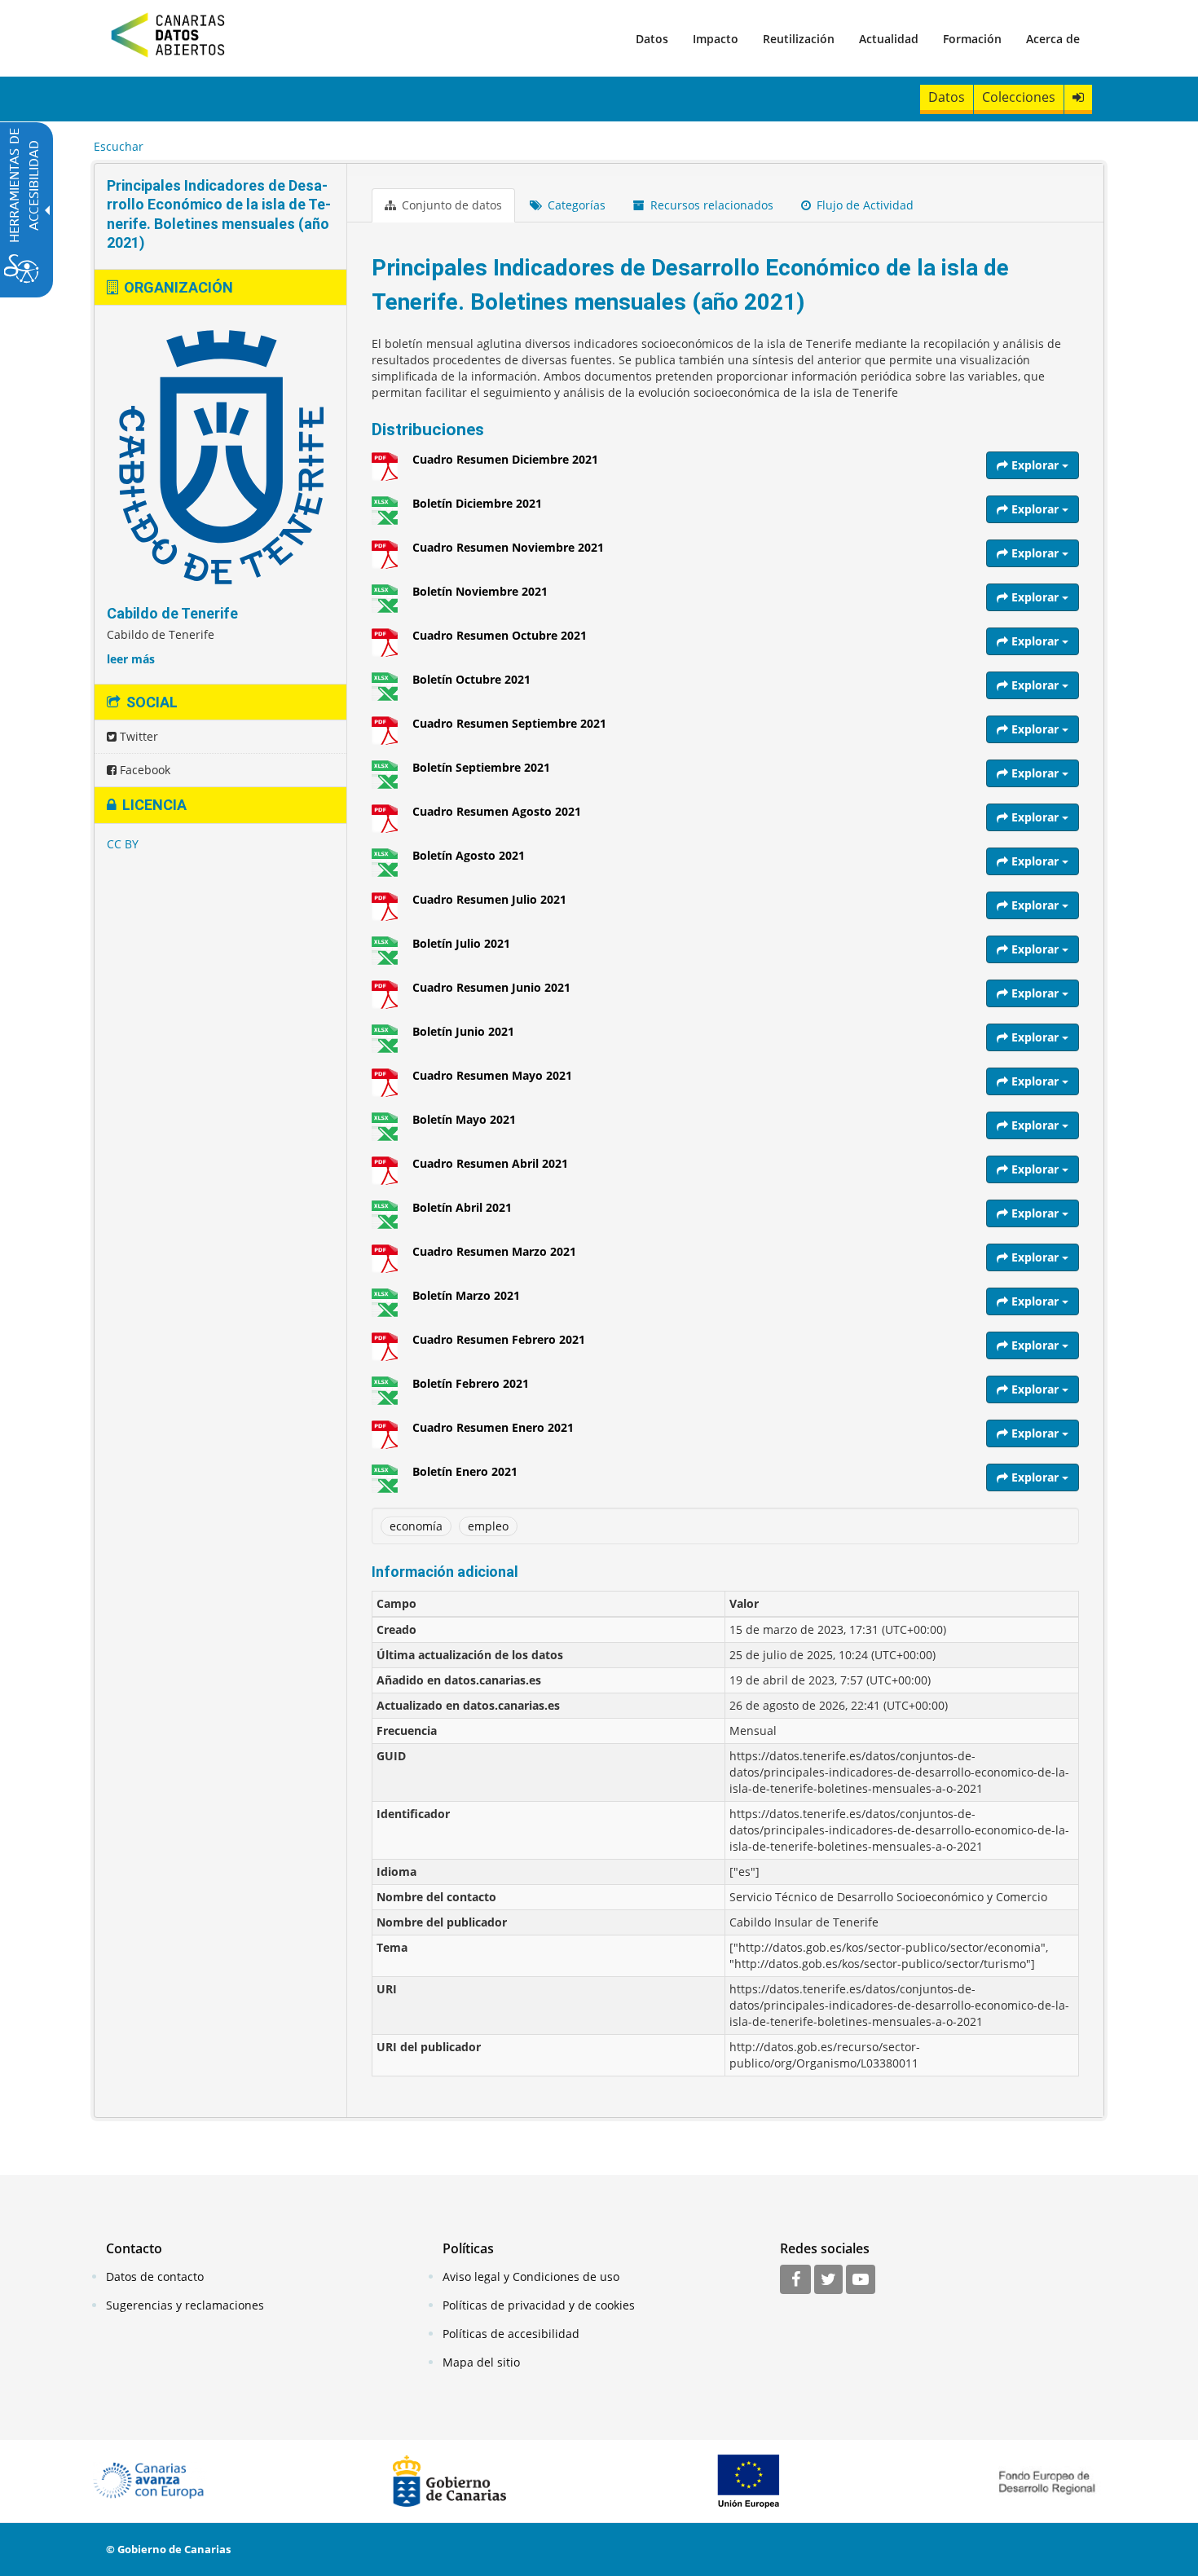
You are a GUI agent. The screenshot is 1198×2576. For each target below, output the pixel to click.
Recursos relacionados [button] (710, 205)
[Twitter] (828, 2280)
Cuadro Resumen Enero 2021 (493, 1427)
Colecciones (1019, 97)
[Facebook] (795, 2280)
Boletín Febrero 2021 (471, 1383)
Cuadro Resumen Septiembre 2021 (509, 723)
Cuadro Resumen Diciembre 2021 (505, 459)
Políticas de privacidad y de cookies (539, 2305)
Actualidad (889, 39)
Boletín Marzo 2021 (466, 1295)
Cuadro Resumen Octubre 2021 (500, 635)
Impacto (716, 39)
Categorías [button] (575, 205)
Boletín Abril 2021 (462, 1207)
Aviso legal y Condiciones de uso (531, 2277)
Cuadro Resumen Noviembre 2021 (508, 547)
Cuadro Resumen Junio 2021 (491, 987)
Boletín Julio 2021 (461, 943)
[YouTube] (861, 2280)
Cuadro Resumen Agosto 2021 (497, 811)
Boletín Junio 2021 (463, 1031)
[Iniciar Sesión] (1078, 97)
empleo (488, 1526)
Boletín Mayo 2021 (464, 1119)
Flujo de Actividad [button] (863, 205)
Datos (652, 39)
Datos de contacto (155, 2277)
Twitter (137, 736)
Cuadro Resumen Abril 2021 (490, 1163)
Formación (972, 39)
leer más (131, 659)
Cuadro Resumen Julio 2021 (489, 899)
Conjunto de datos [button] (450, 205)
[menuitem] (652, 38)
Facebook (143, 770)
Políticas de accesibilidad (511, 2334)
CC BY (123, 844)
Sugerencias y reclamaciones (185, 2305)
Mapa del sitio (481, 2362)
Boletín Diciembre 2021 (477, 503)
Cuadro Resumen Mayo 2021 (492, 1075)
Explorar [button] (1035, 465)
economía (416, 1526)
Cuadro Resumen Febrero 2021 (499, 1339)
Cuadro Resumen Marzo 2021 (494, 1251)
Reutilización (799, 39)
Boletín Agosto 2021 (469, 855)
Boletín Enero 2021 (465, 1471)
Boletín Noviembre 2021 (480, 591)
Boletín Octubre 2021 (471, 679)
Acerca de (1053, 39)
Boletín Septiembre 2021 (481, 767)
